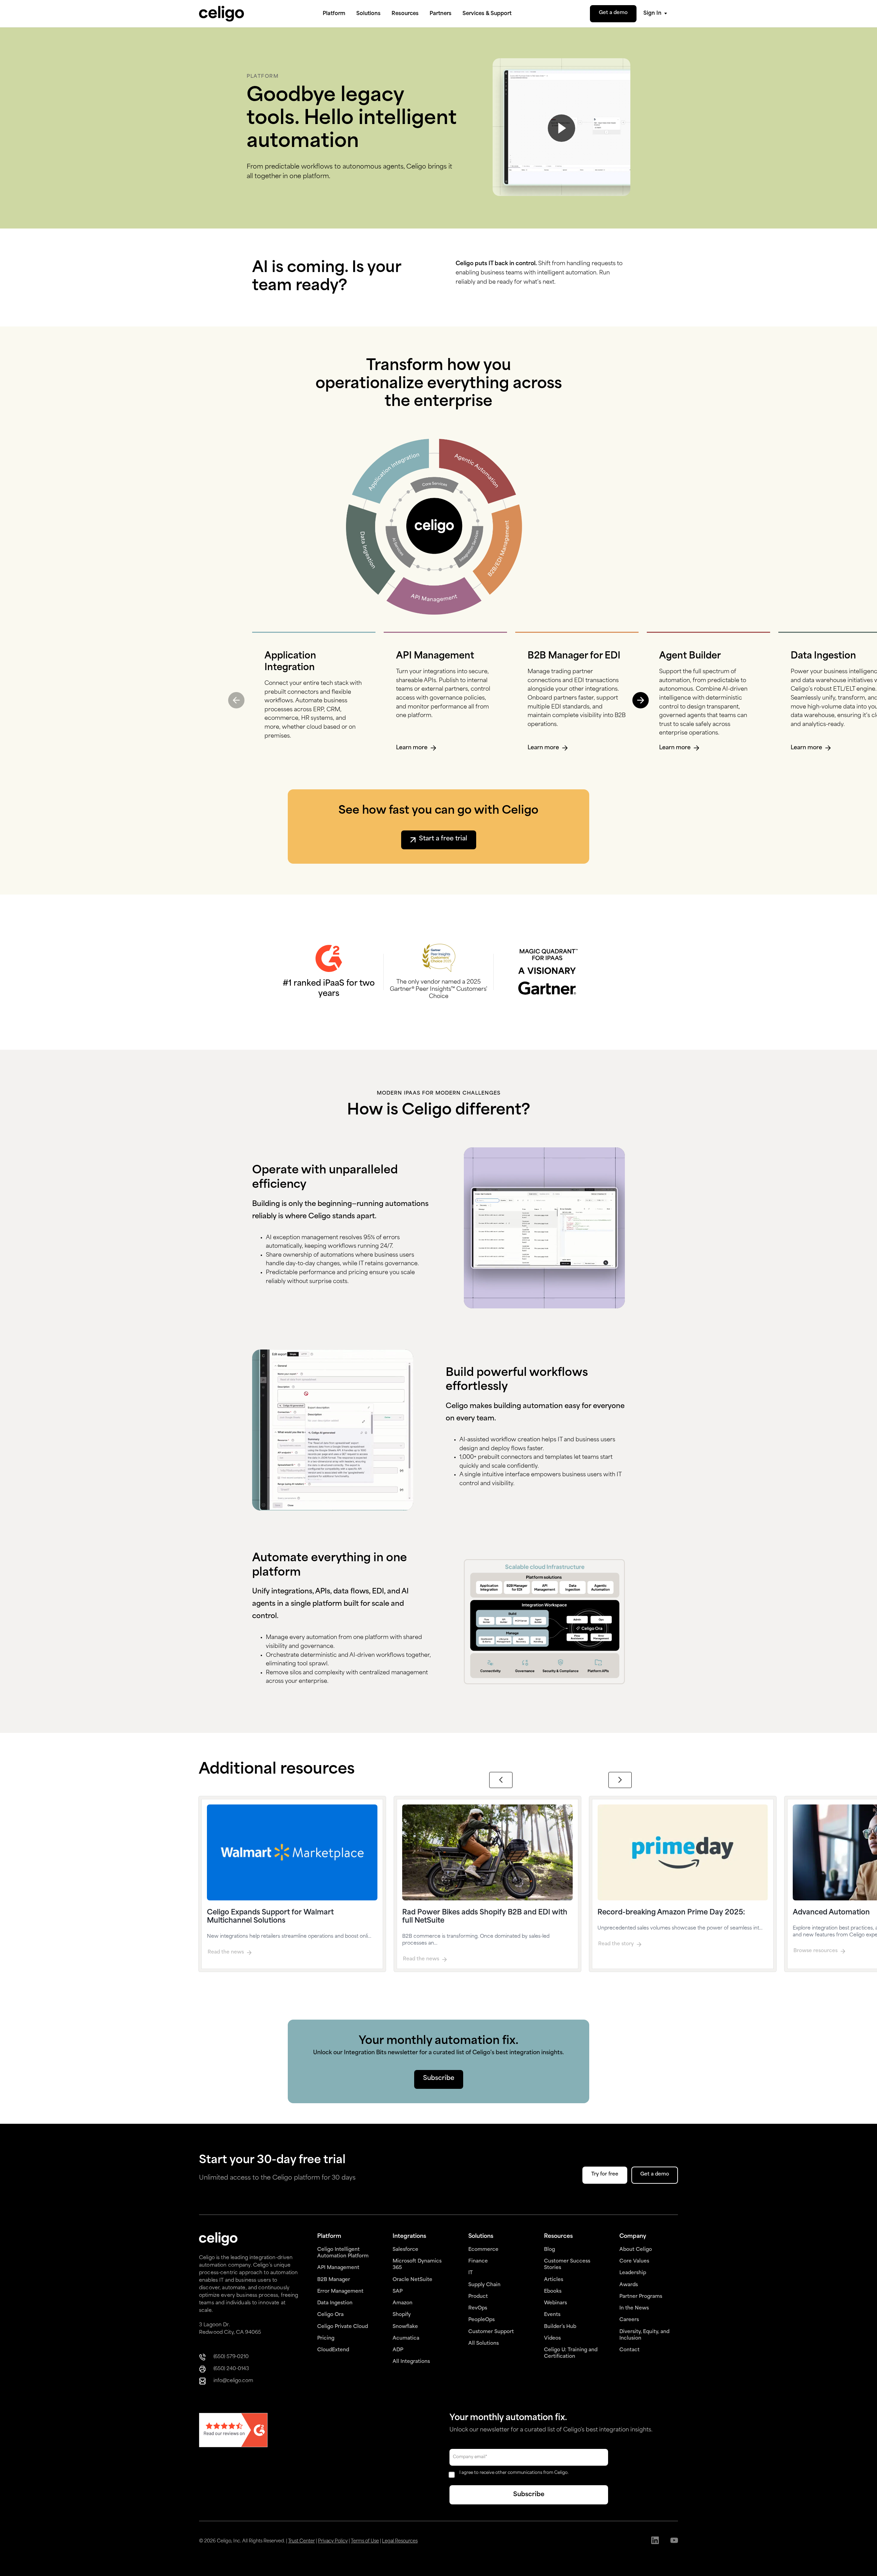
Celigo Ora (330, 2315)
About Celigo (636, 2250)
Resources (405, 14)
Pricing (326, 2338)
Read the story (616, 1944)
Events (552, 2315)
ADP (398, 2350)
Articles (554, 2280)
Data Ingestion (335, 2303)
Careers (629, 2320)
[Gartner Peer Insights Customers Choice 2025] (439, 958)
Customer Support (491, 2332)
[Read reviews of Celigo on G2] (233, 2431)
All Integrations (411, 2362)
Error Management (340, 2291)
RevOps (478, 2308)
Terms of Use (365, 2541)
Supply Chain (484, 2285)
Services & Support (487, 14)
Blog (549, 2250)
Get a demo (613, 13)
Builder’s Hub (560, 2327)
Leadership (633, 2273)
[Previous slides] (501, 1780)
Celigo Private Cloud (343, 2327)
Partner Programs (641, 2297)
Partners (441, 14)
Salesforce (405, 2250)
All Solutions (484, 2344)
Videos (552, 2338)
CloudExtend (333, 2350)
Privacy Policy (333, 2541)
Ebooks (553, 2291)
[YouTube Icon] (674, 2541)
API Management (338, 2268)
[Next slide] (641, 700)
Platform (334, 14)
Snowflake (405, 2327)
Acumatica (406, 2338)
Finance (478, 2261)
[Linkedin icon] (655, 2541)
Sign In (652, 14)
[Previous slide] (236, 700)
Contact (629, 2350)
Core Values (634, 2261)
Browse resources (816, 1951)
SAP (398, 2291)
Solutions (368, 14)
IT (471, 2273)
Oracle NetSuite (412, 2280)
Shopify (402, 2315)
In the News (634, 2308)
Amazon (403, 2303)
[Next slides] (620, 1780)
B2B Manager (334, 2280)
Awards (629, 2285)
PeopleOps (481, 2320)
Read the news (226, 1952)
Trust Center (301, 2541)
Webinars (555, 2303)
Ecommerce (483, 2250)
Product (478, 2297)
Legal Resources (400, 2541)
